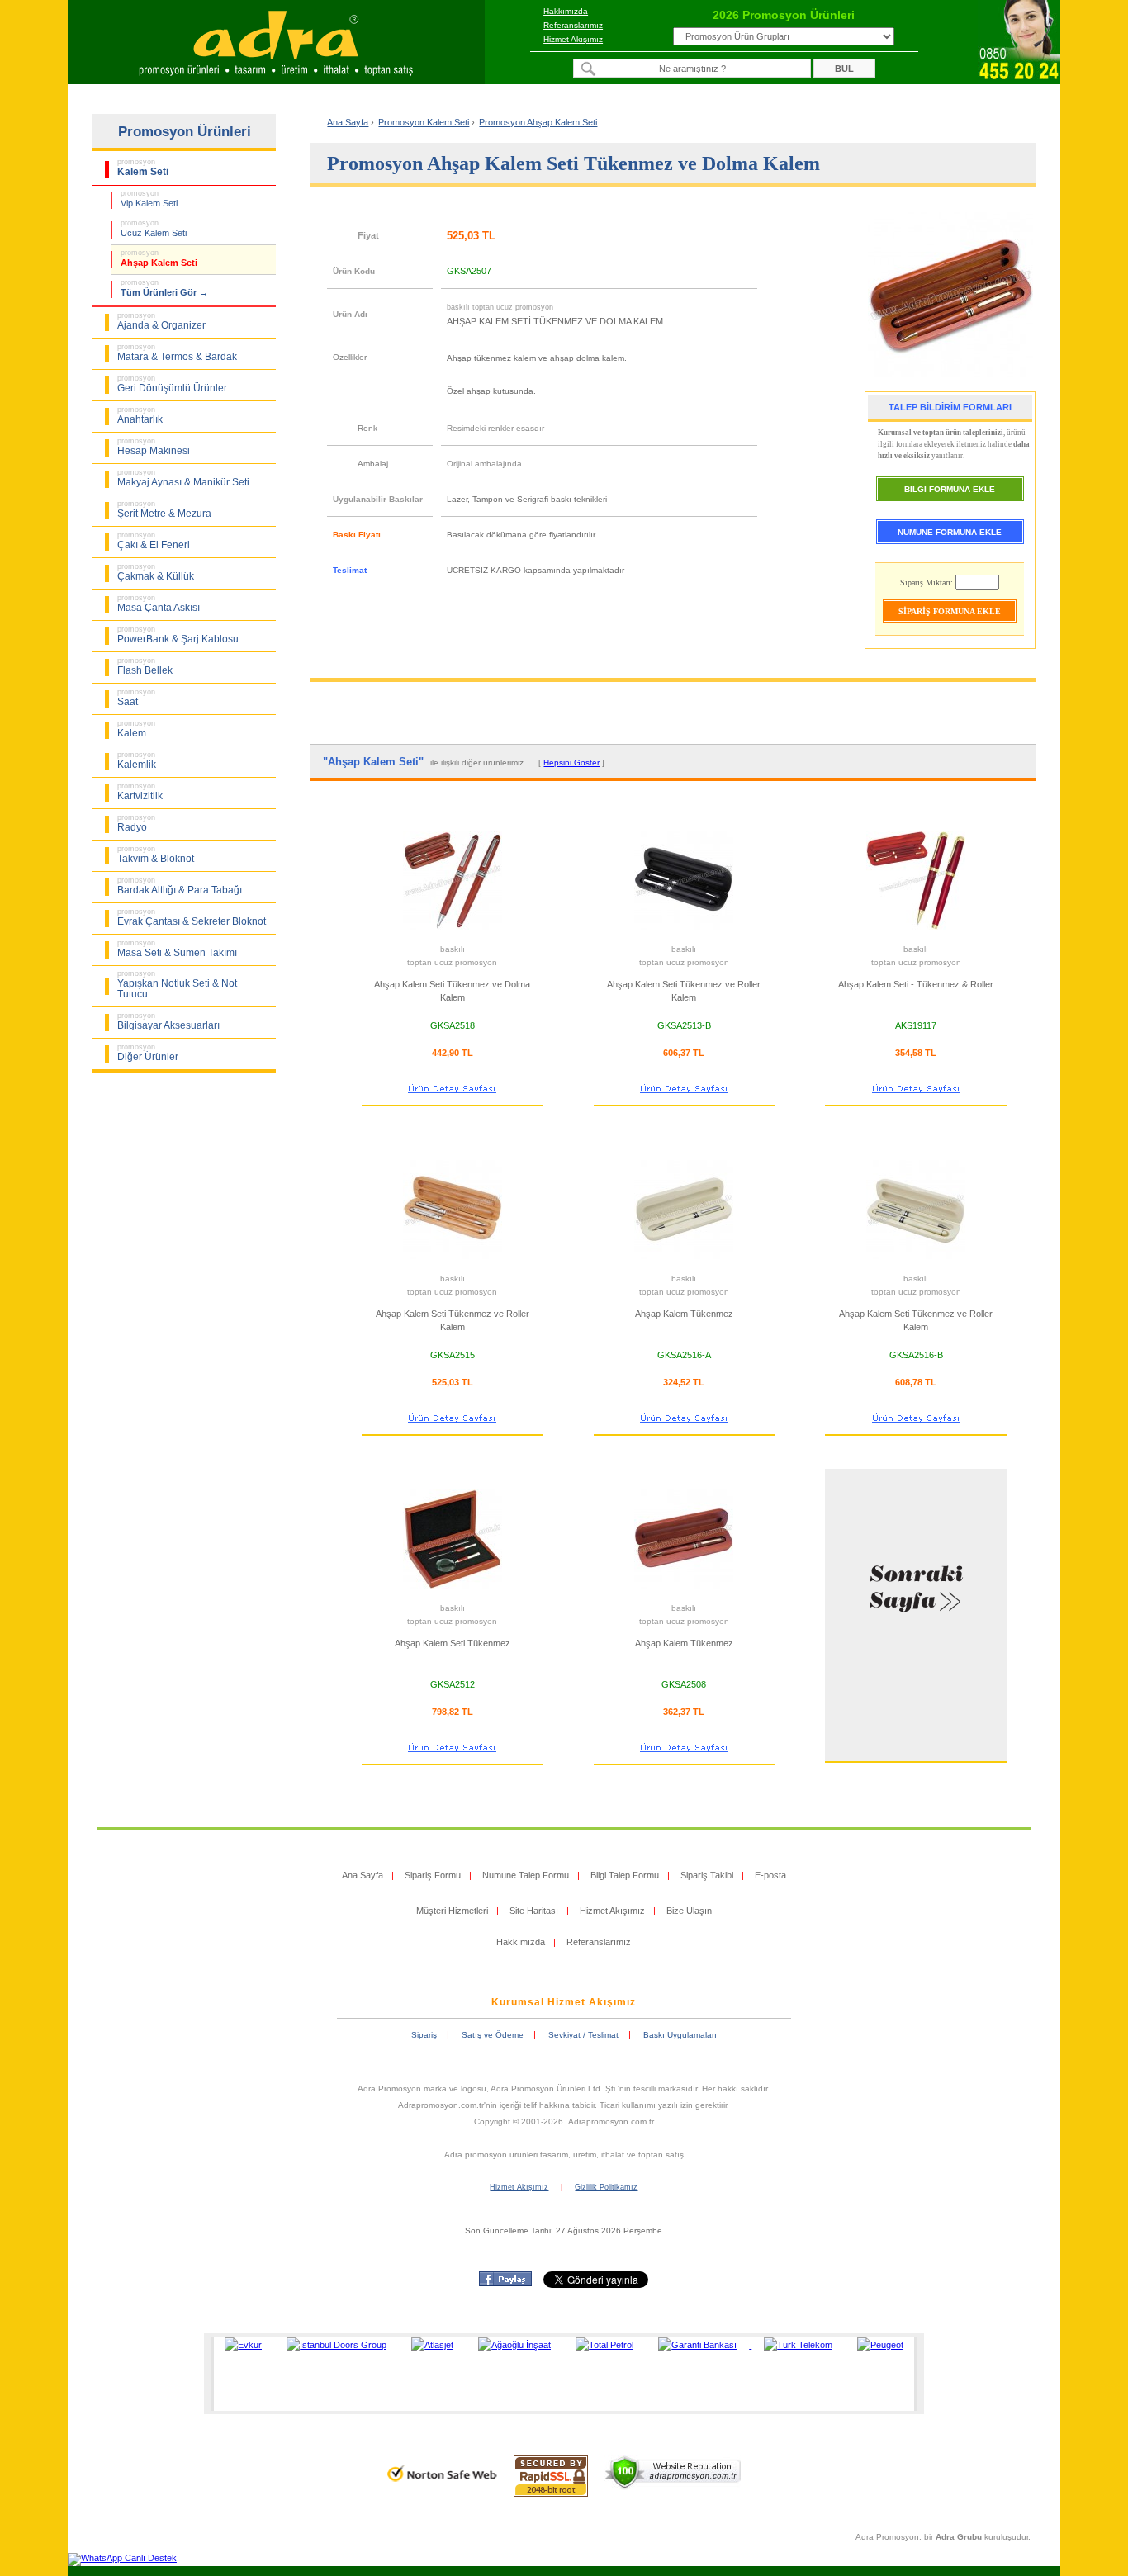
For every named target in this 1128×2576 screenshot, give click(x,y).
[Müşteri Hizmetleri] (1019, 79)
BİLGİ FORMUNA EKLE (950, 489)
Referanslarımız (573, 25)
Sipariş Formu (433, 1875)
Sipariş (424, 2035)
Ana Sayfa (348, 122)
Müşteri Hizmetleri (452, 1911)
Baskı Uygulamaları (680, 2035)
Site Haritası (534, 1911)
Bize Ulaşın (689, 1911)
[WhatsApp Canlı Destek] (122, 2558)
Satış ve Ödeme (493, 2035)
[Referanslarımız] (561, 2374)
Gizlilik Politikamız (606, 2187)
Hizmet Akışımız (573, 39)
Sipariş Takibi (707, 1875)
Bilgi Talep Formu (625, 1875)
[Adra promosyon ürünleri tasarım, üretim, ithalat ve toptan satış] (276, 79)
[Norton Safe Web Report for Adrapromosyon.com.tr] (442, 2487)
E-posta (770, 1875)
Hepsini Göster (571, 762)
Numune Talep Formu (526, 1875)
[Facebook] (505, 2283)
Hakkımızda (566, 11)
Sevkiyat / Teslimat (583, 2035)
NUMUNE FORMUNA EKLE (950, 532)
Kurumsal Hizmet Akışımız (564, 2002)
